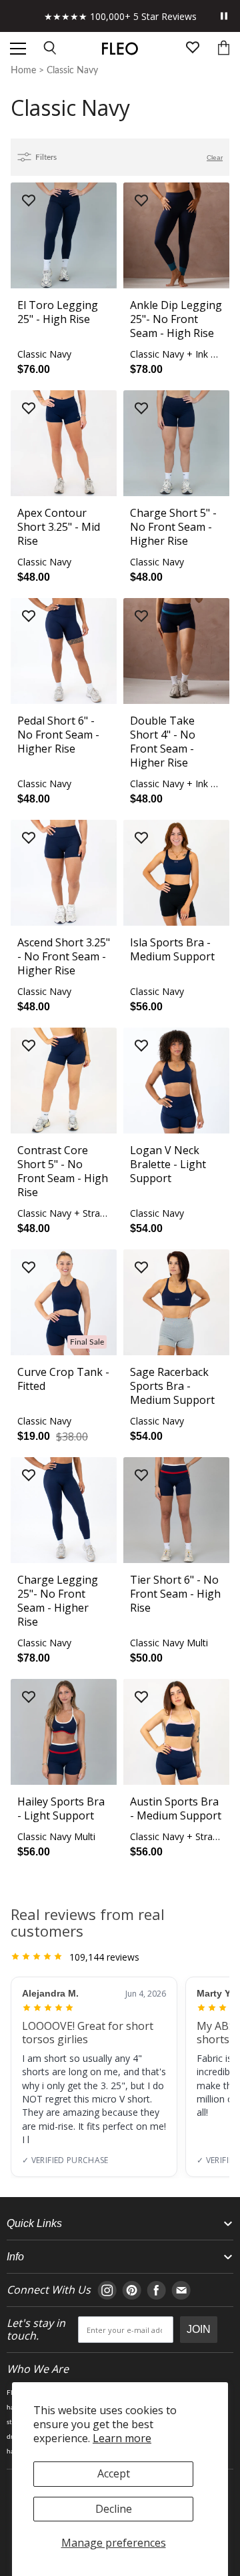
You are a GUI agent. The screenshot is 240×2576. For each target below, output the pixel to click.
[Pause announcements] (224, 16)
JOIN (199, 2329)
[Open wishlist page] (193, 49)
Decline (114, 2509)
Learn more (122, 2438)
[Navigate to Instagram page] (107, 2290)
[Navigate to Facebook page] (156, 2290)
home (23, 71)
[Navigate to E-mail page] (181, 2290)
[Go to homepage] (120, 49)
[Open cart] (224, 49)
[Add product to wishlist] (29, 201)
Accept (114, 2473)
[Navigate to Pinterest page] (132, 2290)
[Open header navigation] (18, 49)
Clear (215, 158)
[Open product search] (51, 49)
